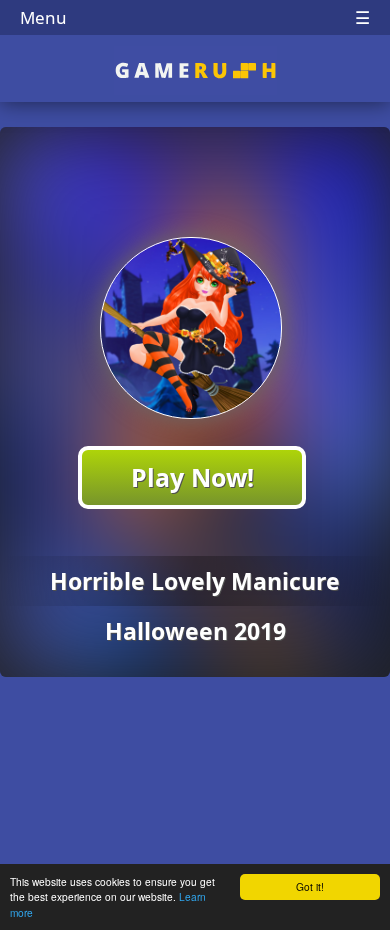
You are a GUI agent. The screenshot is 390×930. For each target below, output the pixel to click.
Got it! (310, 886)
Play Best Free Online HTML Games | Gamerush (195, 70)
